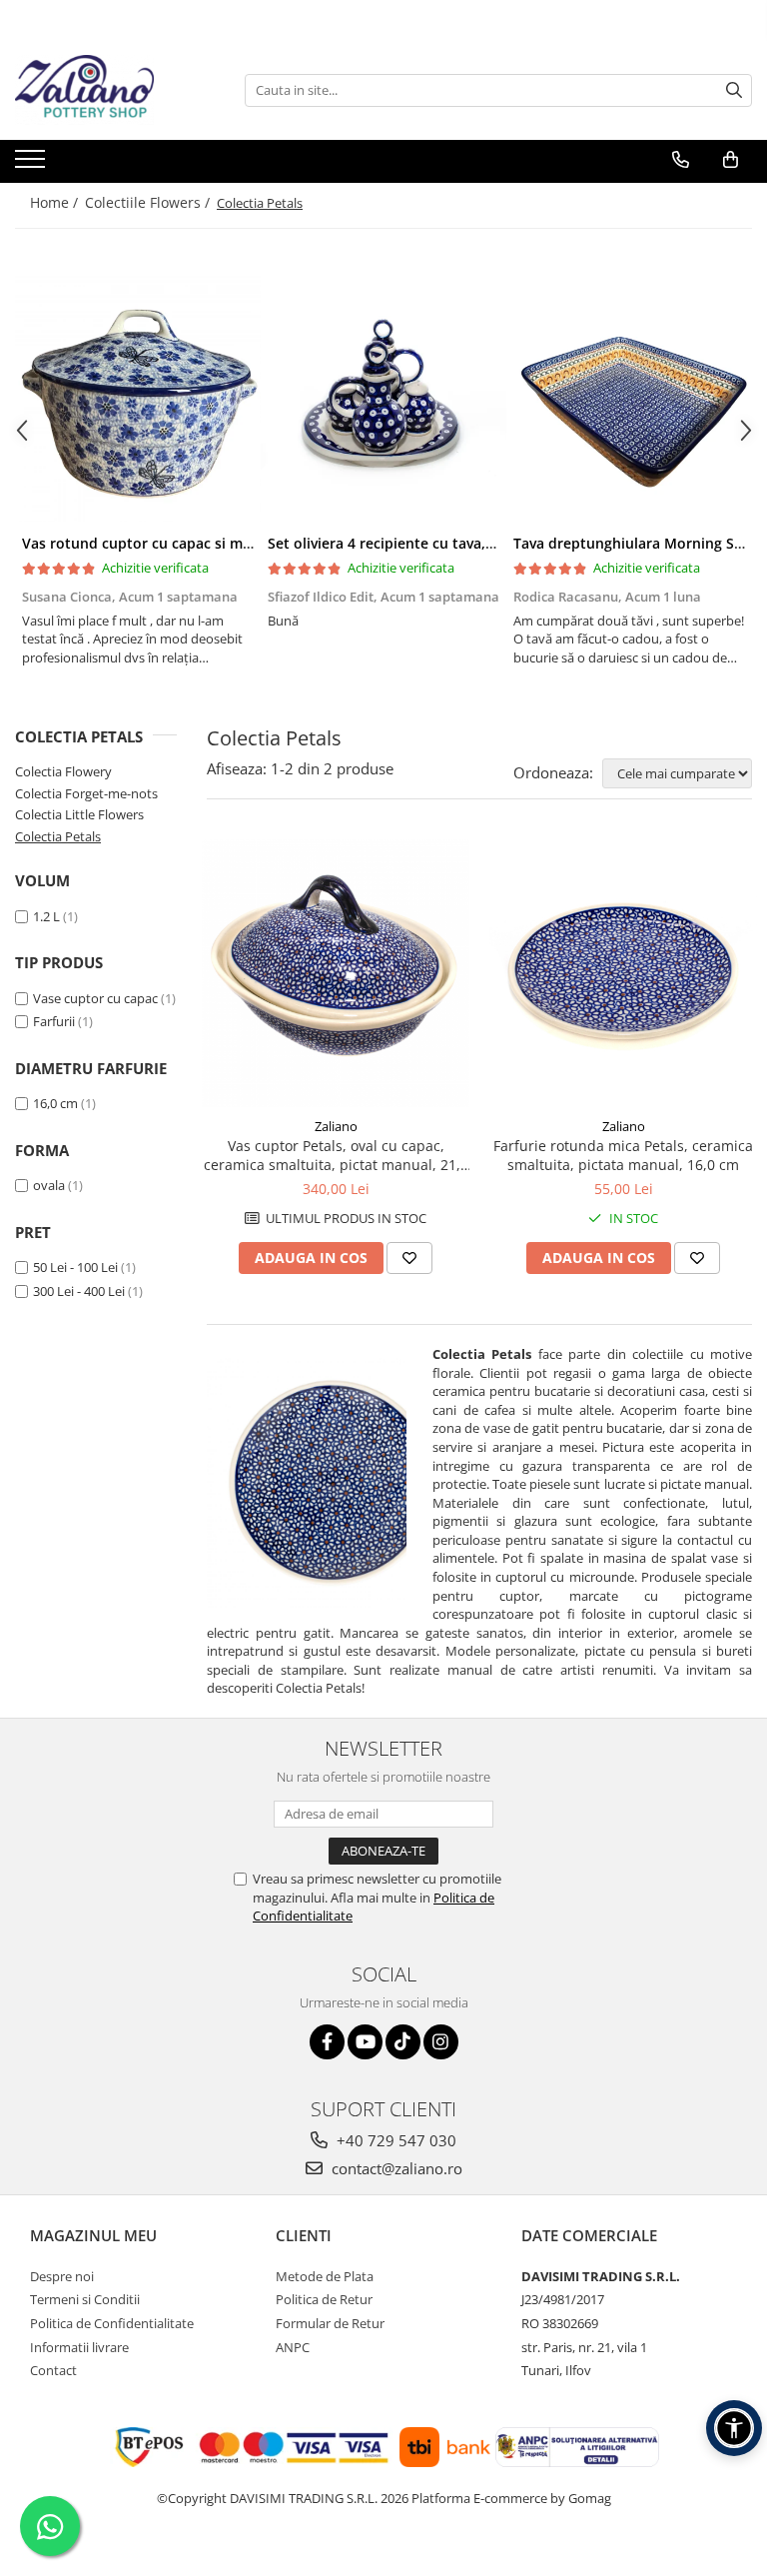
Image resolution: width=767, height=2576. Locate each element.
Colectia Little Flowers (79, 814)
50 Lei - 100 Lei (75, 1267)
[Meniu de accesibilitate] (734, 2428)
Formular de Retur (330, 2323)
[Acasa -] (115, 90)
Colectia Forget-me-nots (86, 793)
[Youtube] (365, 2042)
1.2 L (46, 916)
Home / (56, 202)
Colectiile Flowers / (149, 202)
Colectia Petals (58, 836)
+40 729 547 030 (394, 2140)
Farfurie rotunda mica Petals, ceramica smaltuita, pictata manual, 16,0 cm (623, 1155)
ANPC (293, 2347)
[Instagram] (441, 2042)
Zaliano (336, 1126)
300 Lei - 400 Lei (79, 1291)
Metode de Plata (325, 2276)
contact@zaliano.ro (395, 2168)
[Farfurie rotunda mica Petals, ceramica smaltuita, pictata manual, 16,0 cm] (623, 973)
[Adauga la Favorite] (409, 1258)
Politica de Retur (324, 2299)
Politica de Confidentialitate (112, 2323)
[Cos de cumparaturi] (731, 160)
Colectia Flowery (63, 771)
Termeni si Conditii (85, 2299)
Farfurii (54, 1021)
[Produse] (32, 165)
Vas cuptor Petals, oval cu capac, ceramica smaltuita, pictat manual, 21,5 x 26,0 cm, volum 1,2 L (336, 1155)
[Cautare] (734, 90)
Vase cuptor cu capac (95, 998)
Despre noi (62, 2276)
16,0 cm (55, 1103)
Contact (53, 2370)
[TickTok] (403, 2042)
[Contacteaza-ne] (681, 160)
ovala (49, 1185)
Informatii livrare (79, 2347)
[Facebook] (327, 2042)
